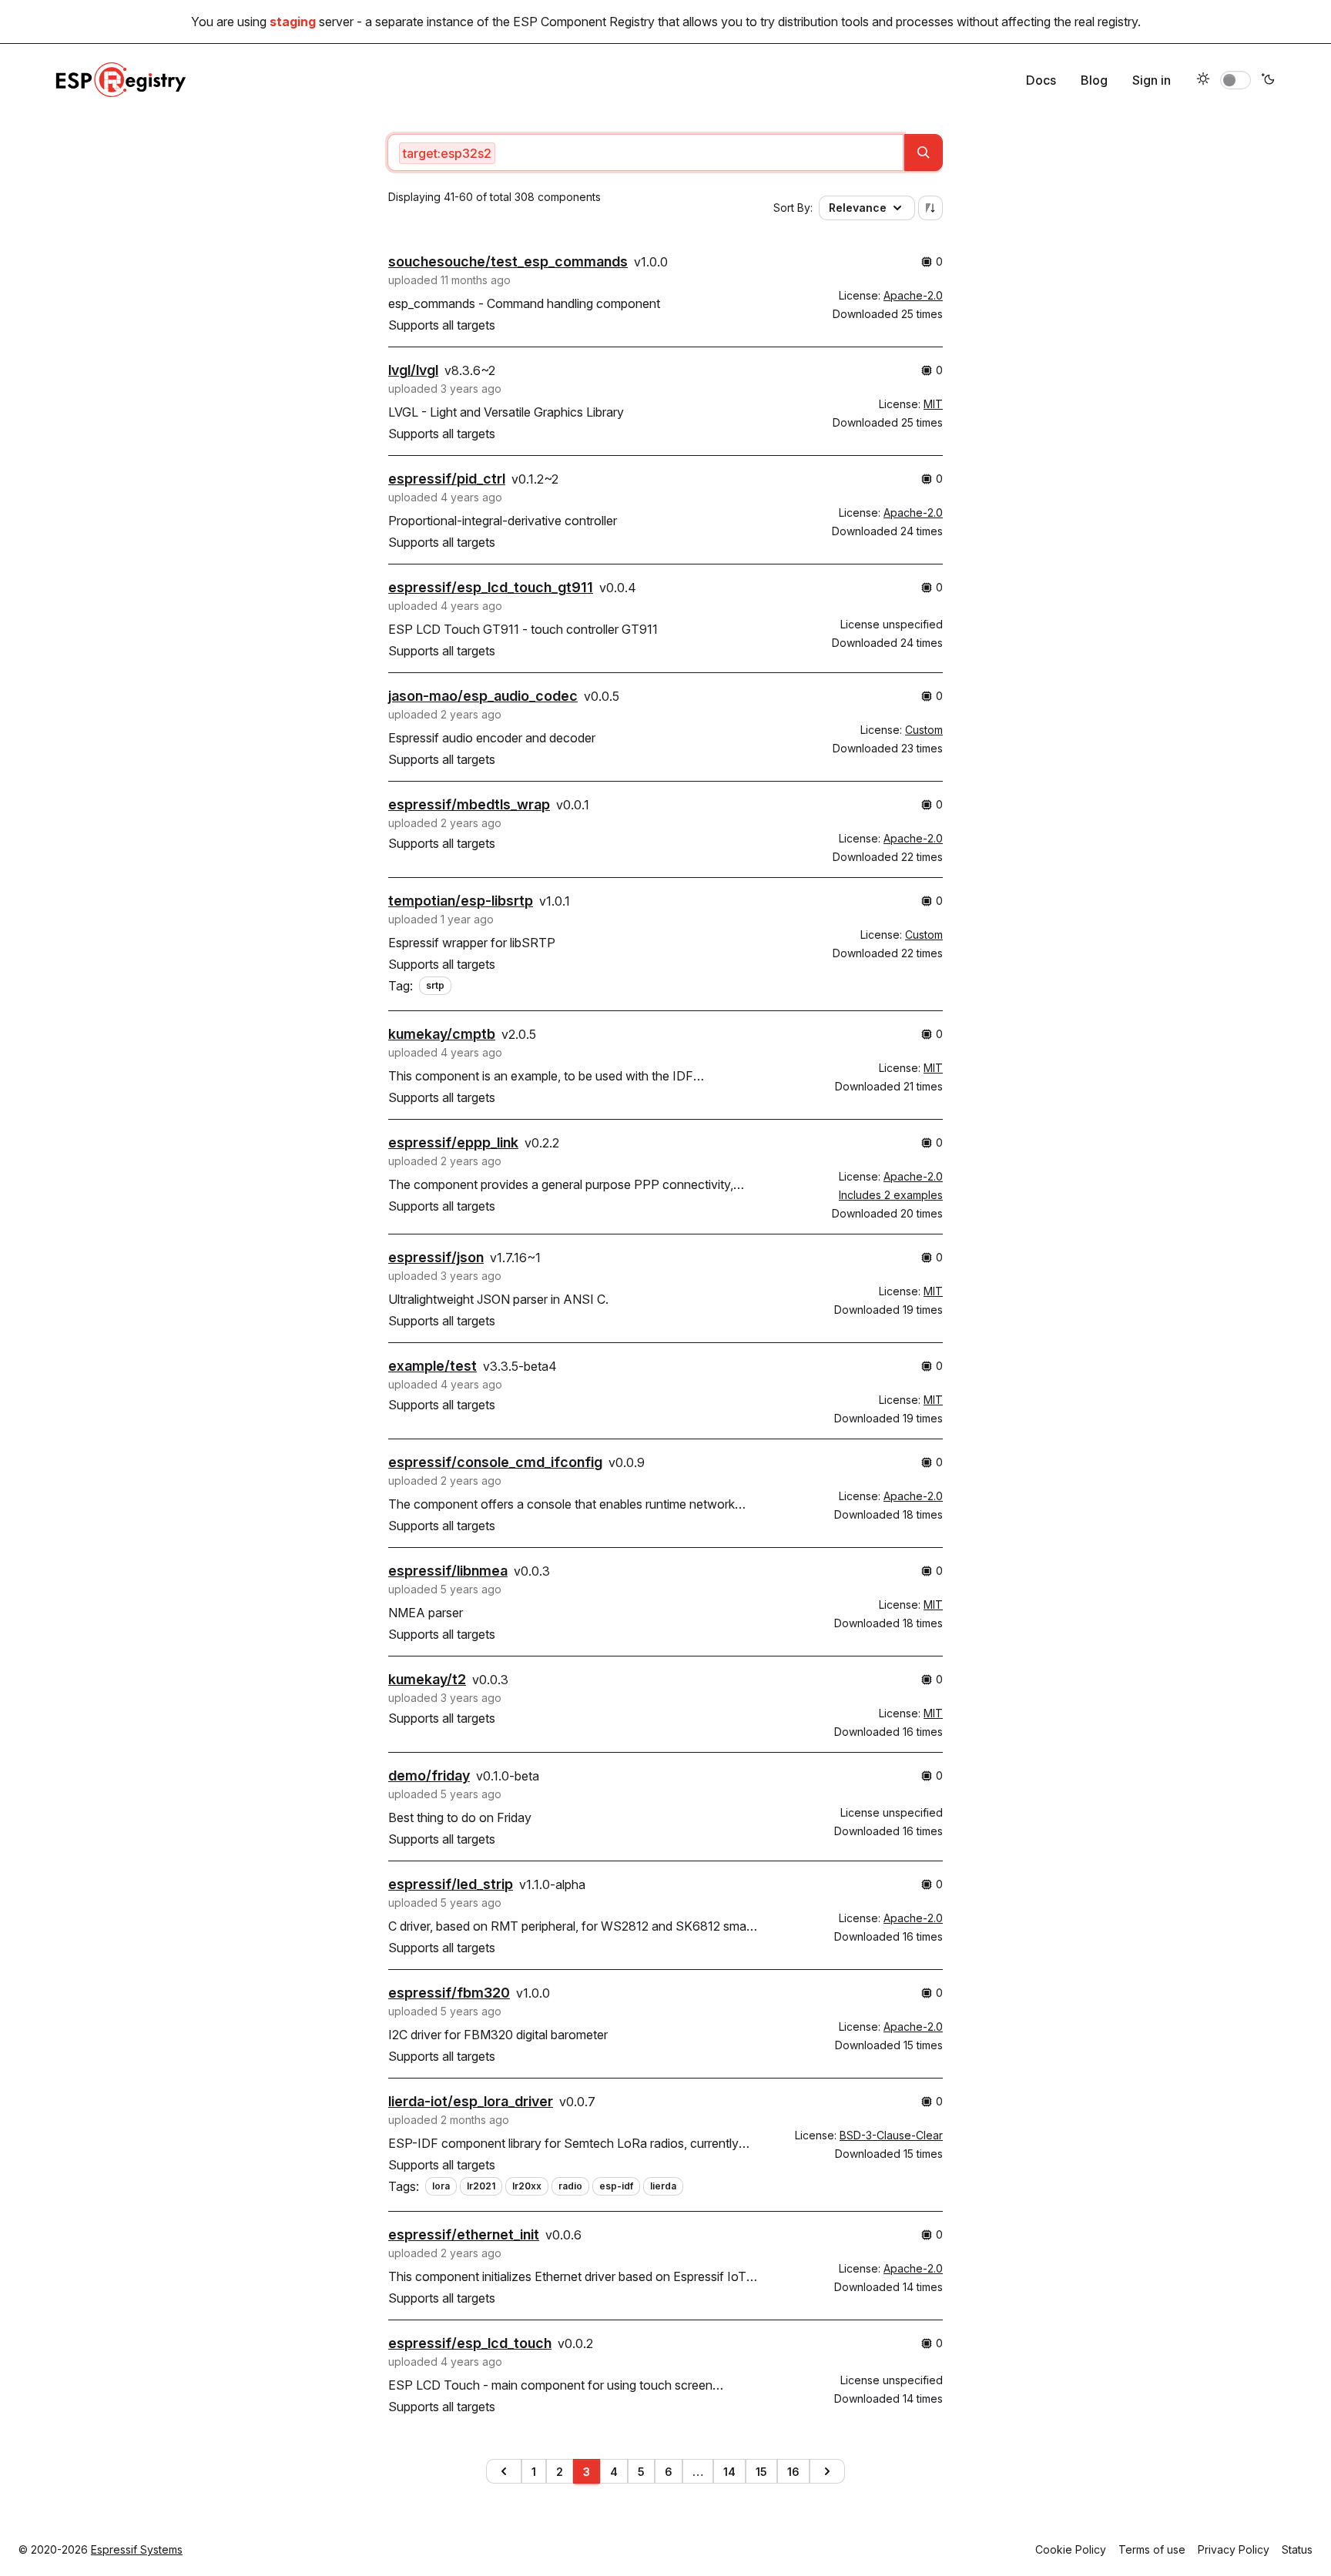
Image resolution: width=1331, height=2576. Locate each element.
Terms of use (1152, 2549)
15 (761, 2472)
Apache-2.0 (913, 295)
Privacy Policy (1234, 2549)
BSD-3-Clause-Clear (891, 2135)
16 (793, 2472)
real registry (1106, 22)
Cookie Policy (1071, 2549)
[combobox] (645, 152)
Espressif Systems (137, 2549)
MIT (933, 404)
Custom (924, 730)
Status (1297, 2549)
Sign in (1152, 80)
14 (729, 2472)
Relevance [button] (858, 208)
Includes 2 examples (891, 1195)
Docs (1041, 80)
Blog (1094, 80)
